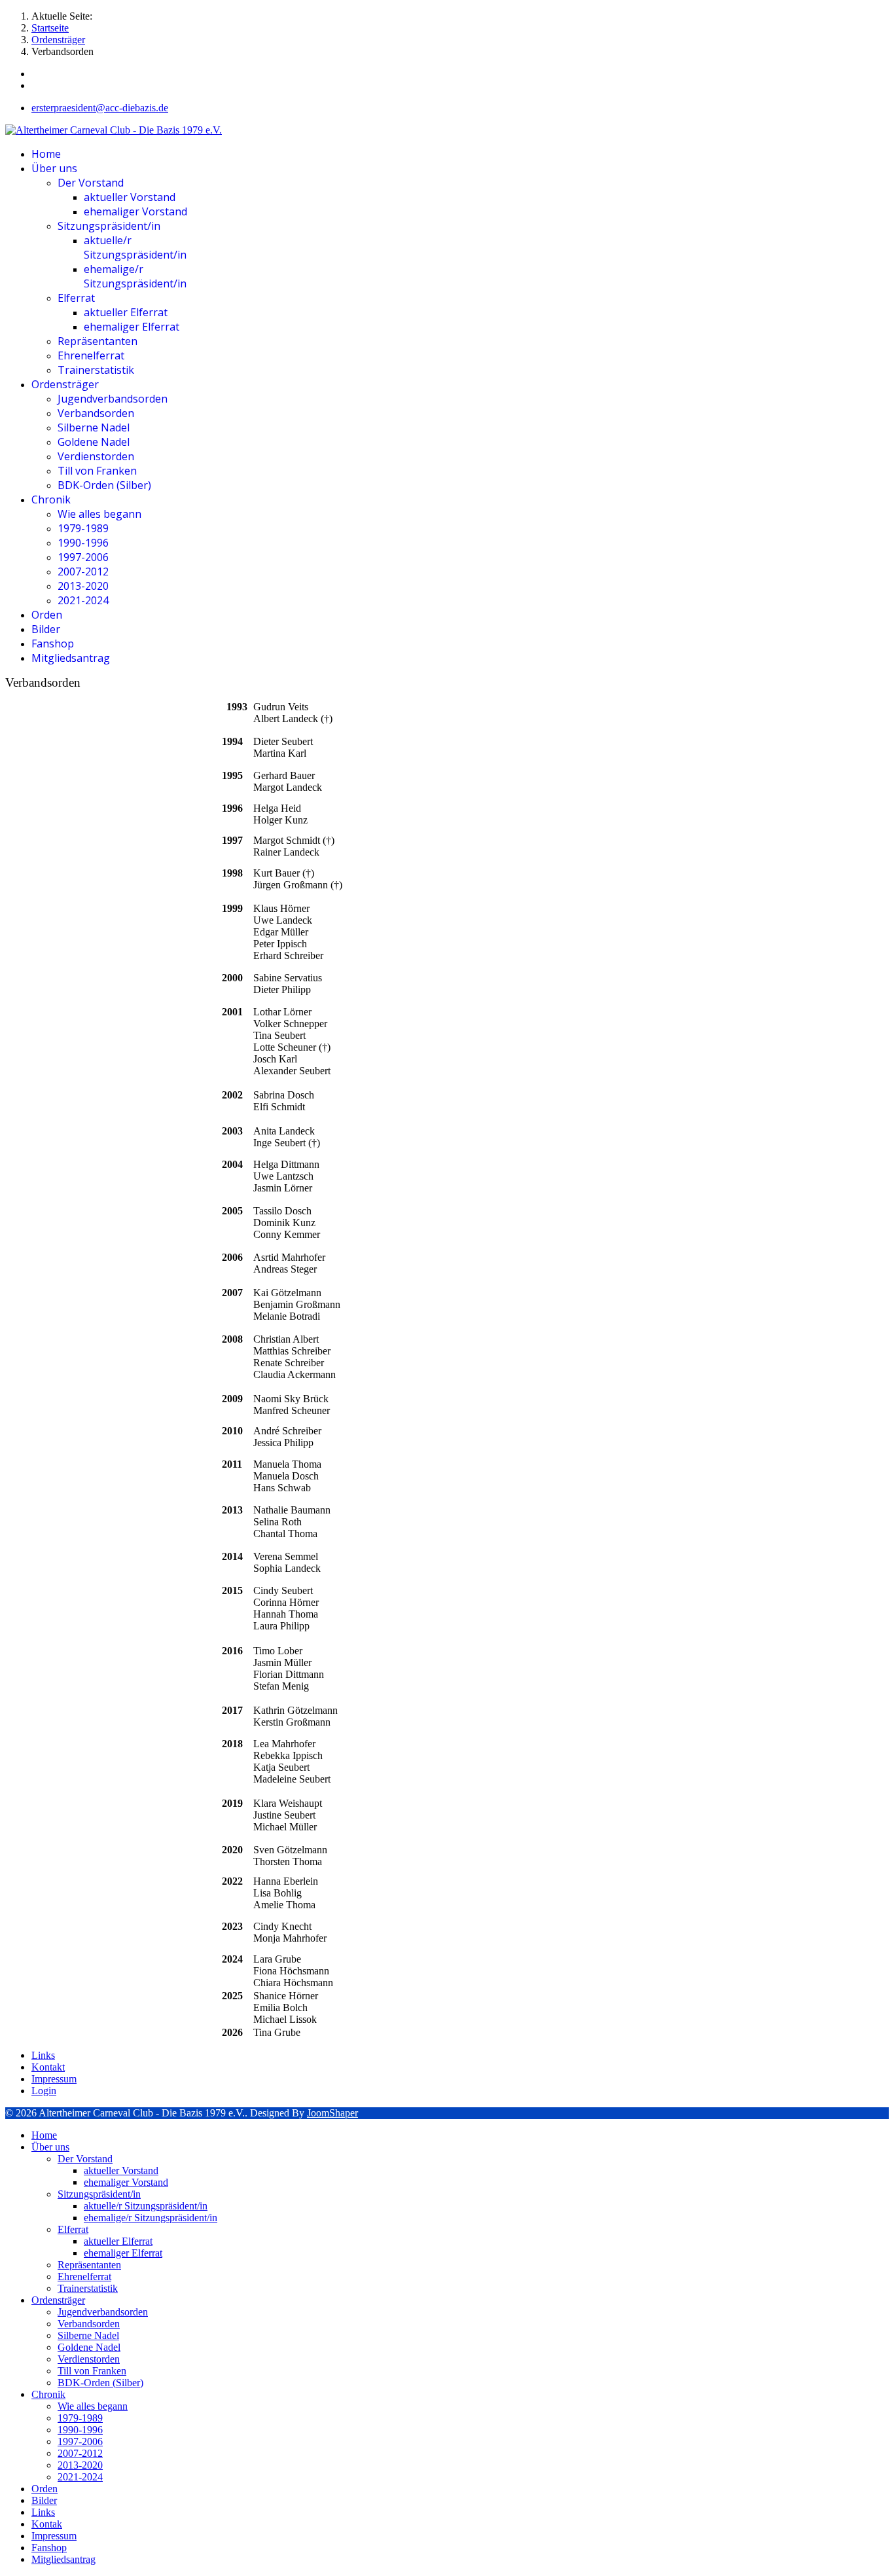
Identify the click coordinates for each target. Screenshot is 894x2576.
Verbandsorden (96, 413)
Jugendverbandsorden (113, 399)
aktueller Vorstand (130, 197)
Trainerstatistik (96, 370)
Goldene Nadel (94, 442)
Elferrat (76, 298)
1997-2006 (83, 557)
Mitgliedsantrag (71, 658)
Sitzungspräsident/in (109, 226)
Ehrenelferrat (91, 355)
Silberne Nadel (94, 427)
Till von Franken (97, 471)
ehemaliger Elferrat (132, 327)
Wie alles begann (99, 514)
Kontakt (48, 2067)
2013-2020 (83, 586)
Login (44, 2091)
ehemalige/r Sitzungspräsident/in (135, 276)
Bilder (46, 629)
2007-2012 (83, 571)
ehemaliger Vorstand (135, 211)
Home (46, 154)
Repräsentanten (98, 341)
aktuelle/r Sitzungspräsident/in (135, 247)
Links (43, 2055)
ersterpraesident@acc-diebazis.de (100, 108)
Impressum (54, 2079)
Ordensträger (65, 384)
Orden (47, 615)
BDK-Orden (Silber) (104, 485)
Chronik (51, 499)
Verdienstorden (96, 456)
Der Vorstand (91, 183)
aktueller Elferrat (126, 312)
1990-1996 (83, 543)
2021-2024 (83, 600)
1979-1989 (83, 528)
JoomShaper (332, 2113)
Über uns (54, 168)
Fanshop (53, 644)
